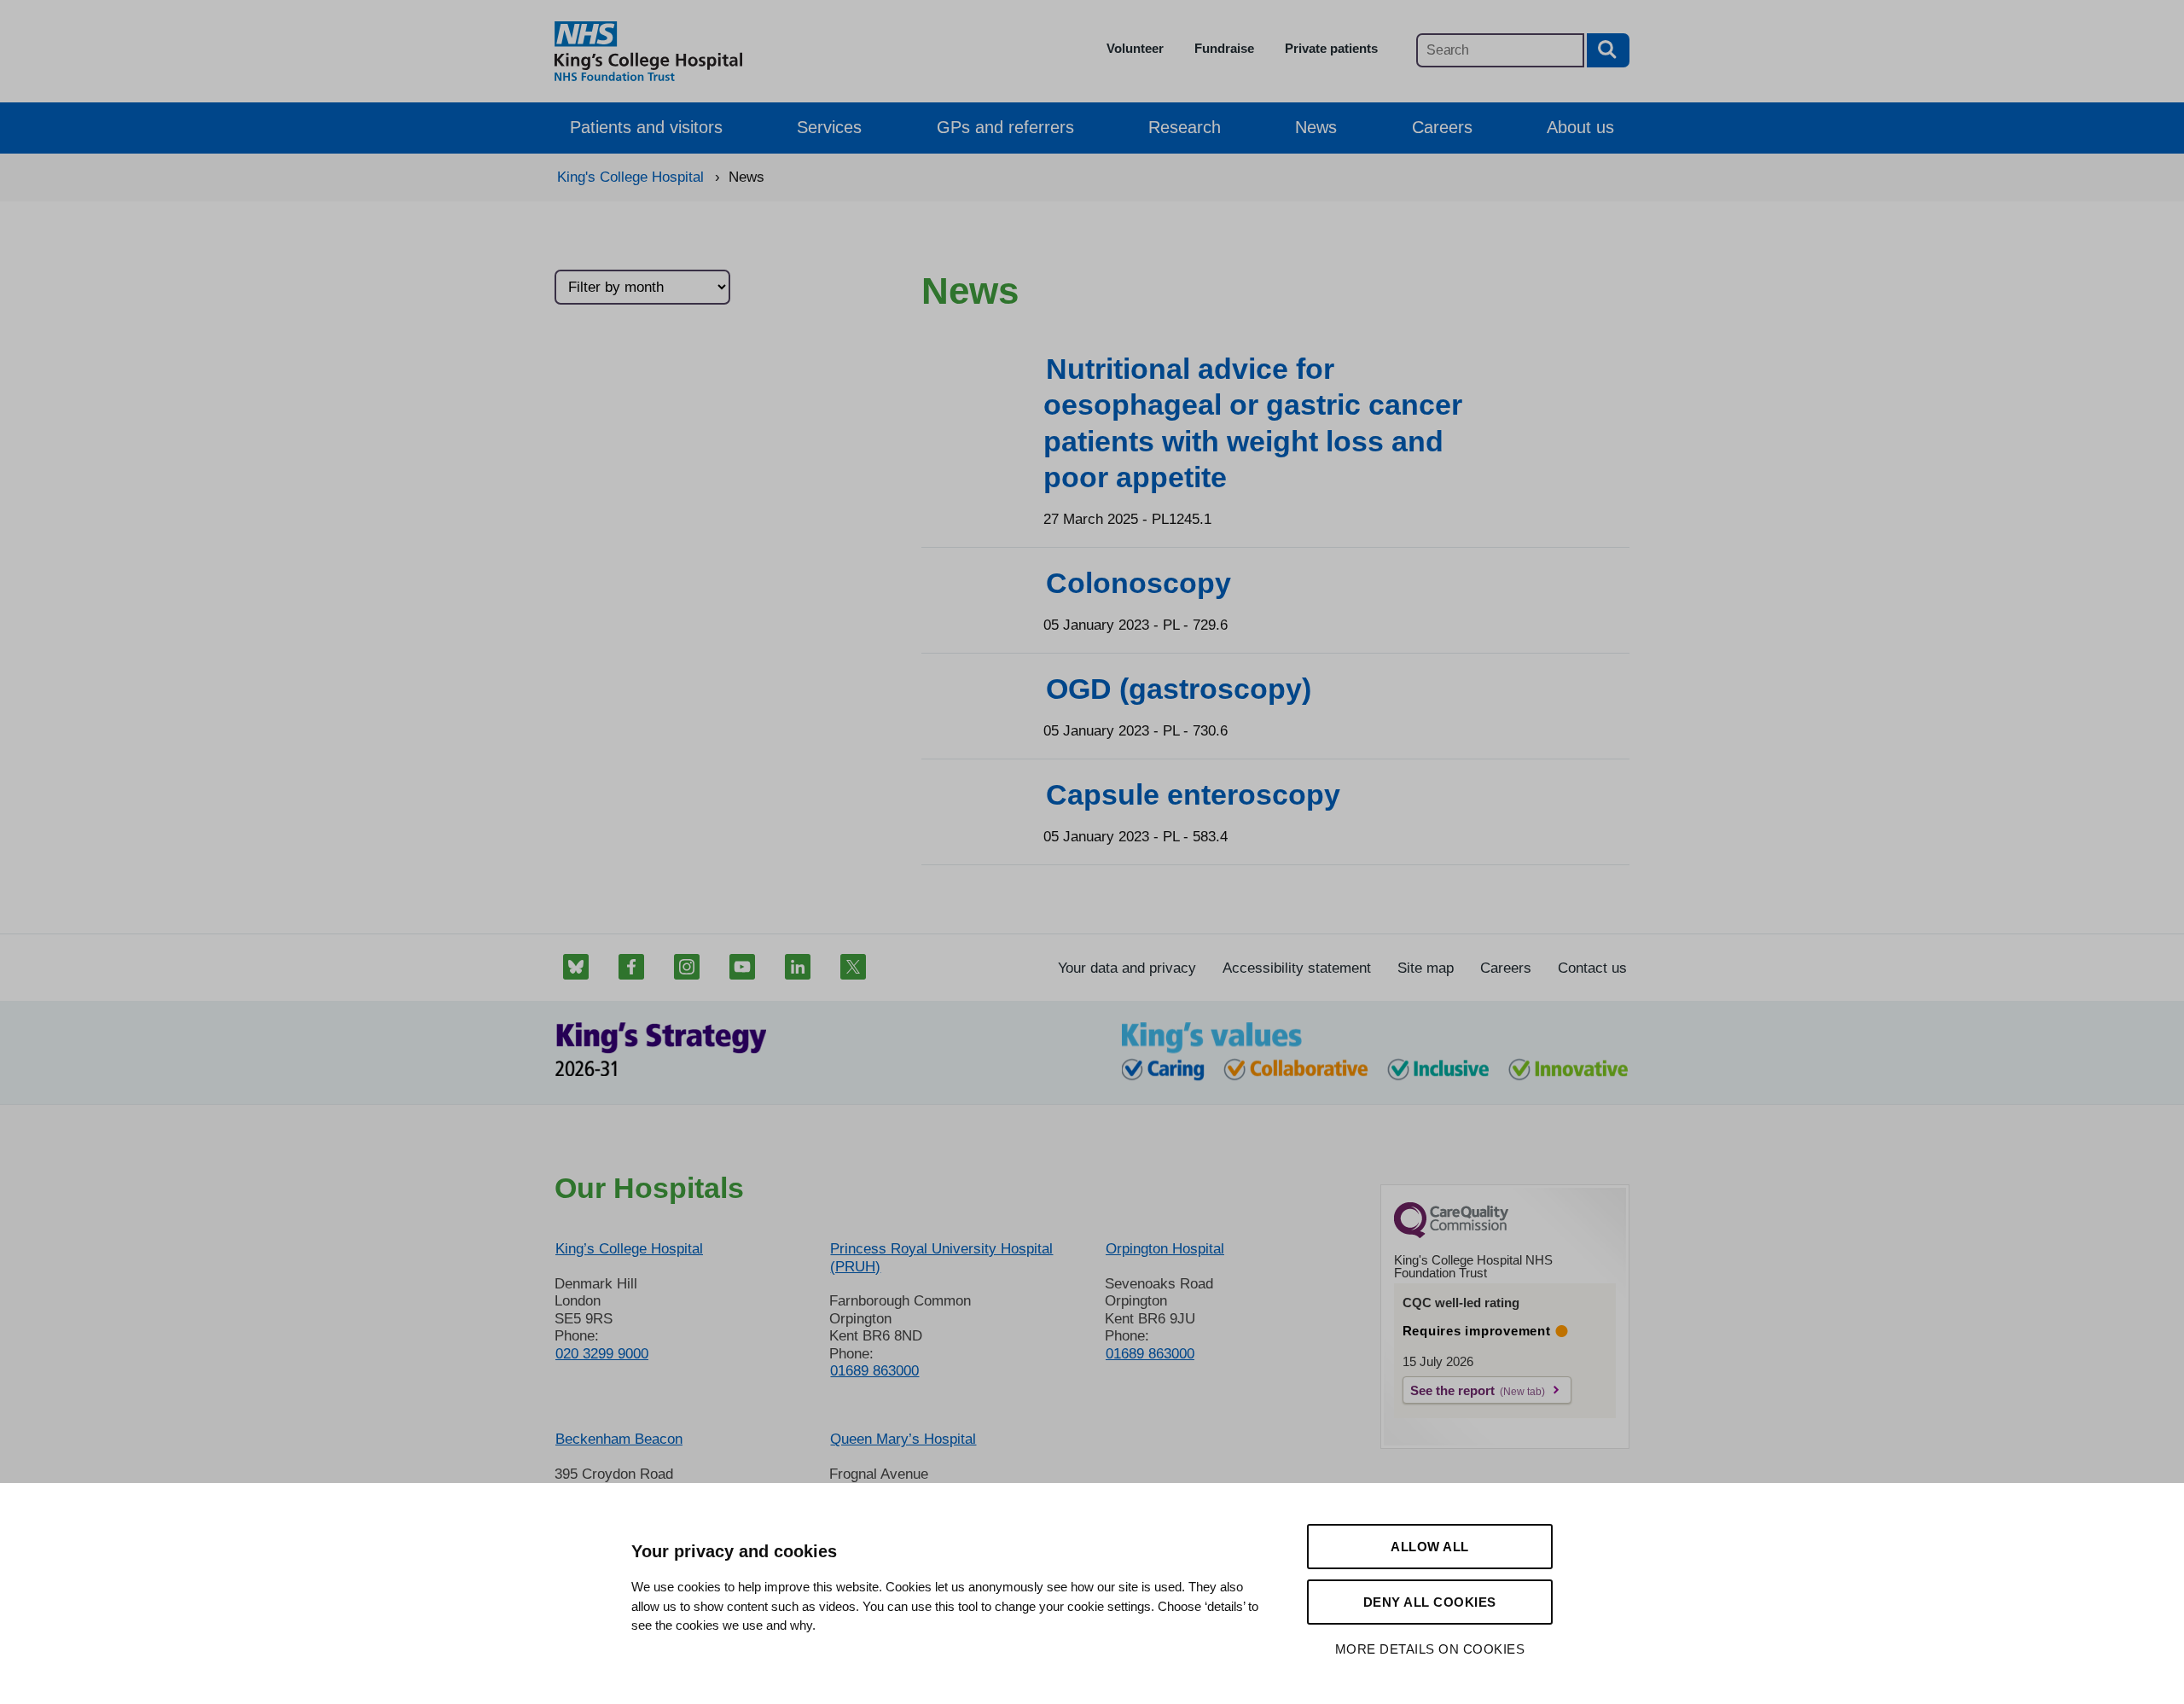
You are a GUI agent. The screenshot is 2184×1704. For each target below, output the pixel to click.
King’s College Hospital (629, 1249)
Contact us (1592, 968)
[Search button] (1608, 50)
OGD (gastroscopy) (1179, 689)
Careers (1442, 127)
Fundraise (1224, 48)
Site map (1426, 968)
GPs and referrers (1005, 127)
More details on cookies (1430, 1649)
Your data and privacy (1127, 968)
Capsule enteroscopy (1193, 794)
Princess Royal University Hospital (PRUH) (941, 1257)
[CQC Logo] (1451, 1234)
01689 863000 (874, 1371)
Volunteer (1135, 48)
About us (1580, 127)
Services (829, 127)
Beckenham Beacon (619, 1439)
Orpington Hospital (1165, 1249)
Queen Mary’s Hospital (903, 1439)
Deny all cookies (1430, 1602)
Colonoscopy (1138, 583)
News (1316, 127)
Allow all (1430, 1547)
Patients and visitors (646, 127)
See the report (1452, 1390)
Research (1185, 127)
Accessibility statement (1297, 968)
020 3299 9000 (602, 1354)
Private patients (1331, 48)
